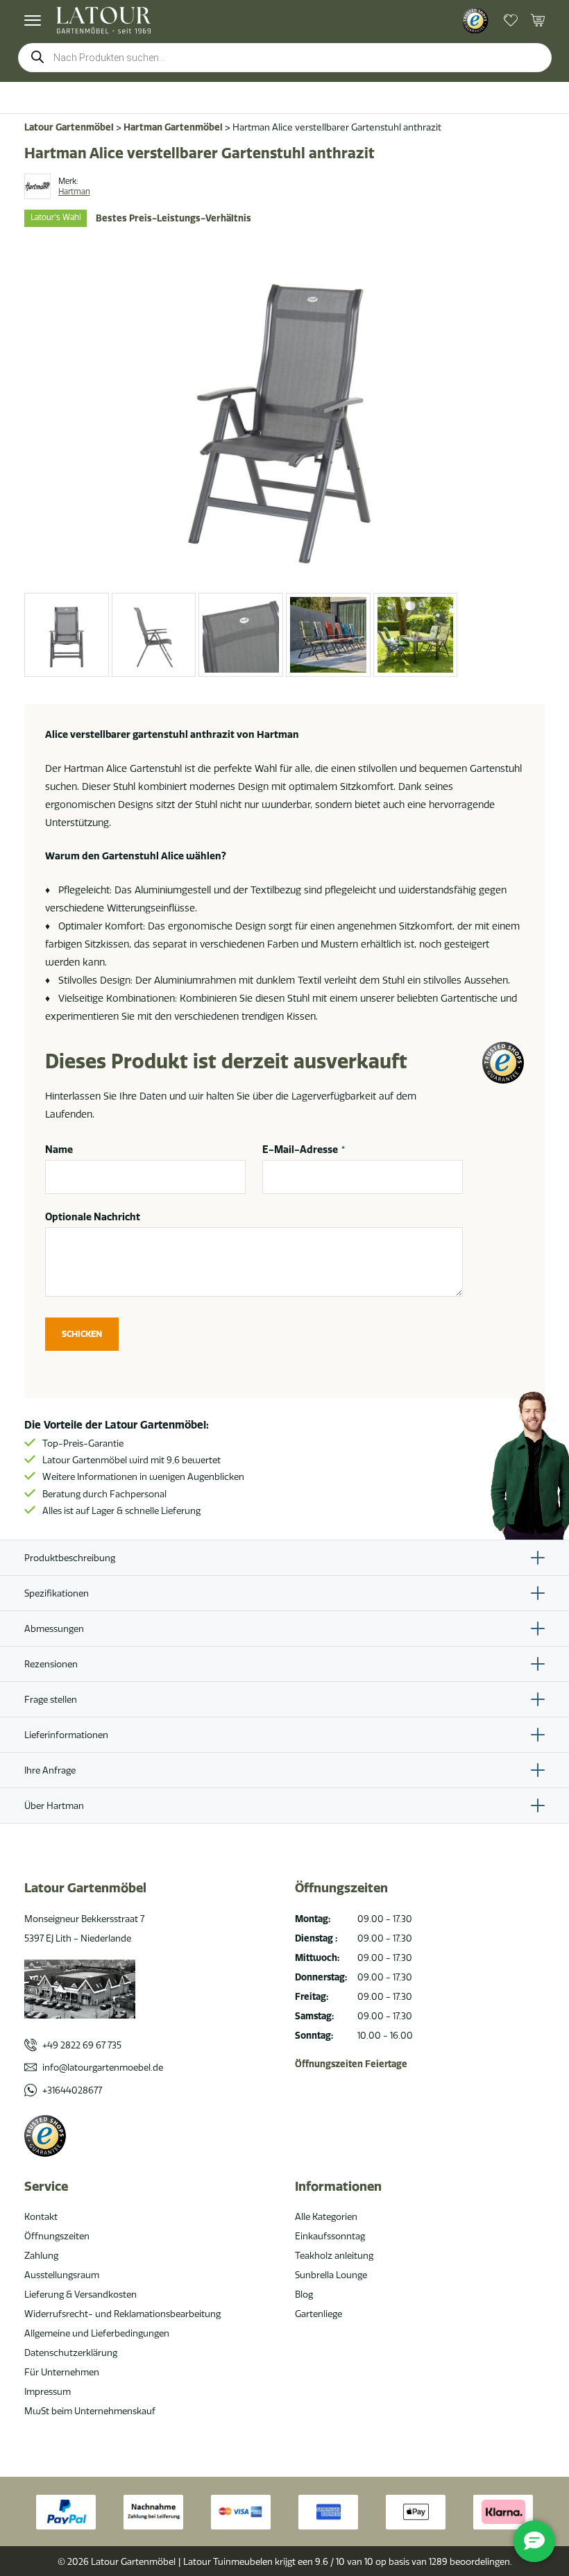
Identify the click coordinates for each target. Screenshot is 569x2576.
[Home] (104, 20)
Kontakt (41, 2216)
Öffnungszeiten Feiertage (351, 2064)
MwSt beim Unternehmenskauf (90, 2411)
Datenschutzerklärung (71, 2352)
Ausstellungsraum (62, 2275)
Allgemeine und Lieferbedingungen (97, 2333)
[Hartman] (37, 187)
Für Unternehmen (62, 2372)
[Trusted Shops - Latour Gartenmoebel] (475, 21)
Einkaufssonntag (330, 2236)
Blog (304, 2294)
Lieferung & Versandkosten (80, 2294)
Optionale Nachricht (93, 1217)
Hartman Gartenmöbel (173, 127)
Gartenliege (319, 2314)
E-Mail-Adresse (304, 1150)
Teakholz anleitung (334, 2255)
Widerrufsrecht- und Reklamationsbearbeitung (122, 2314)
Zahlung (41, 2255)
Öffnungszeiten (57, 2236)
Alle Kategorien (326, 2216)
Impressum (48, 2391)
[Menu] (33, 20)
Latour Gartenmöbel (69, 127)
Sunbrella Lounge (331, 2275)
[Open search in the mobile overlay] (285, 58)
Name (59, 1150)
